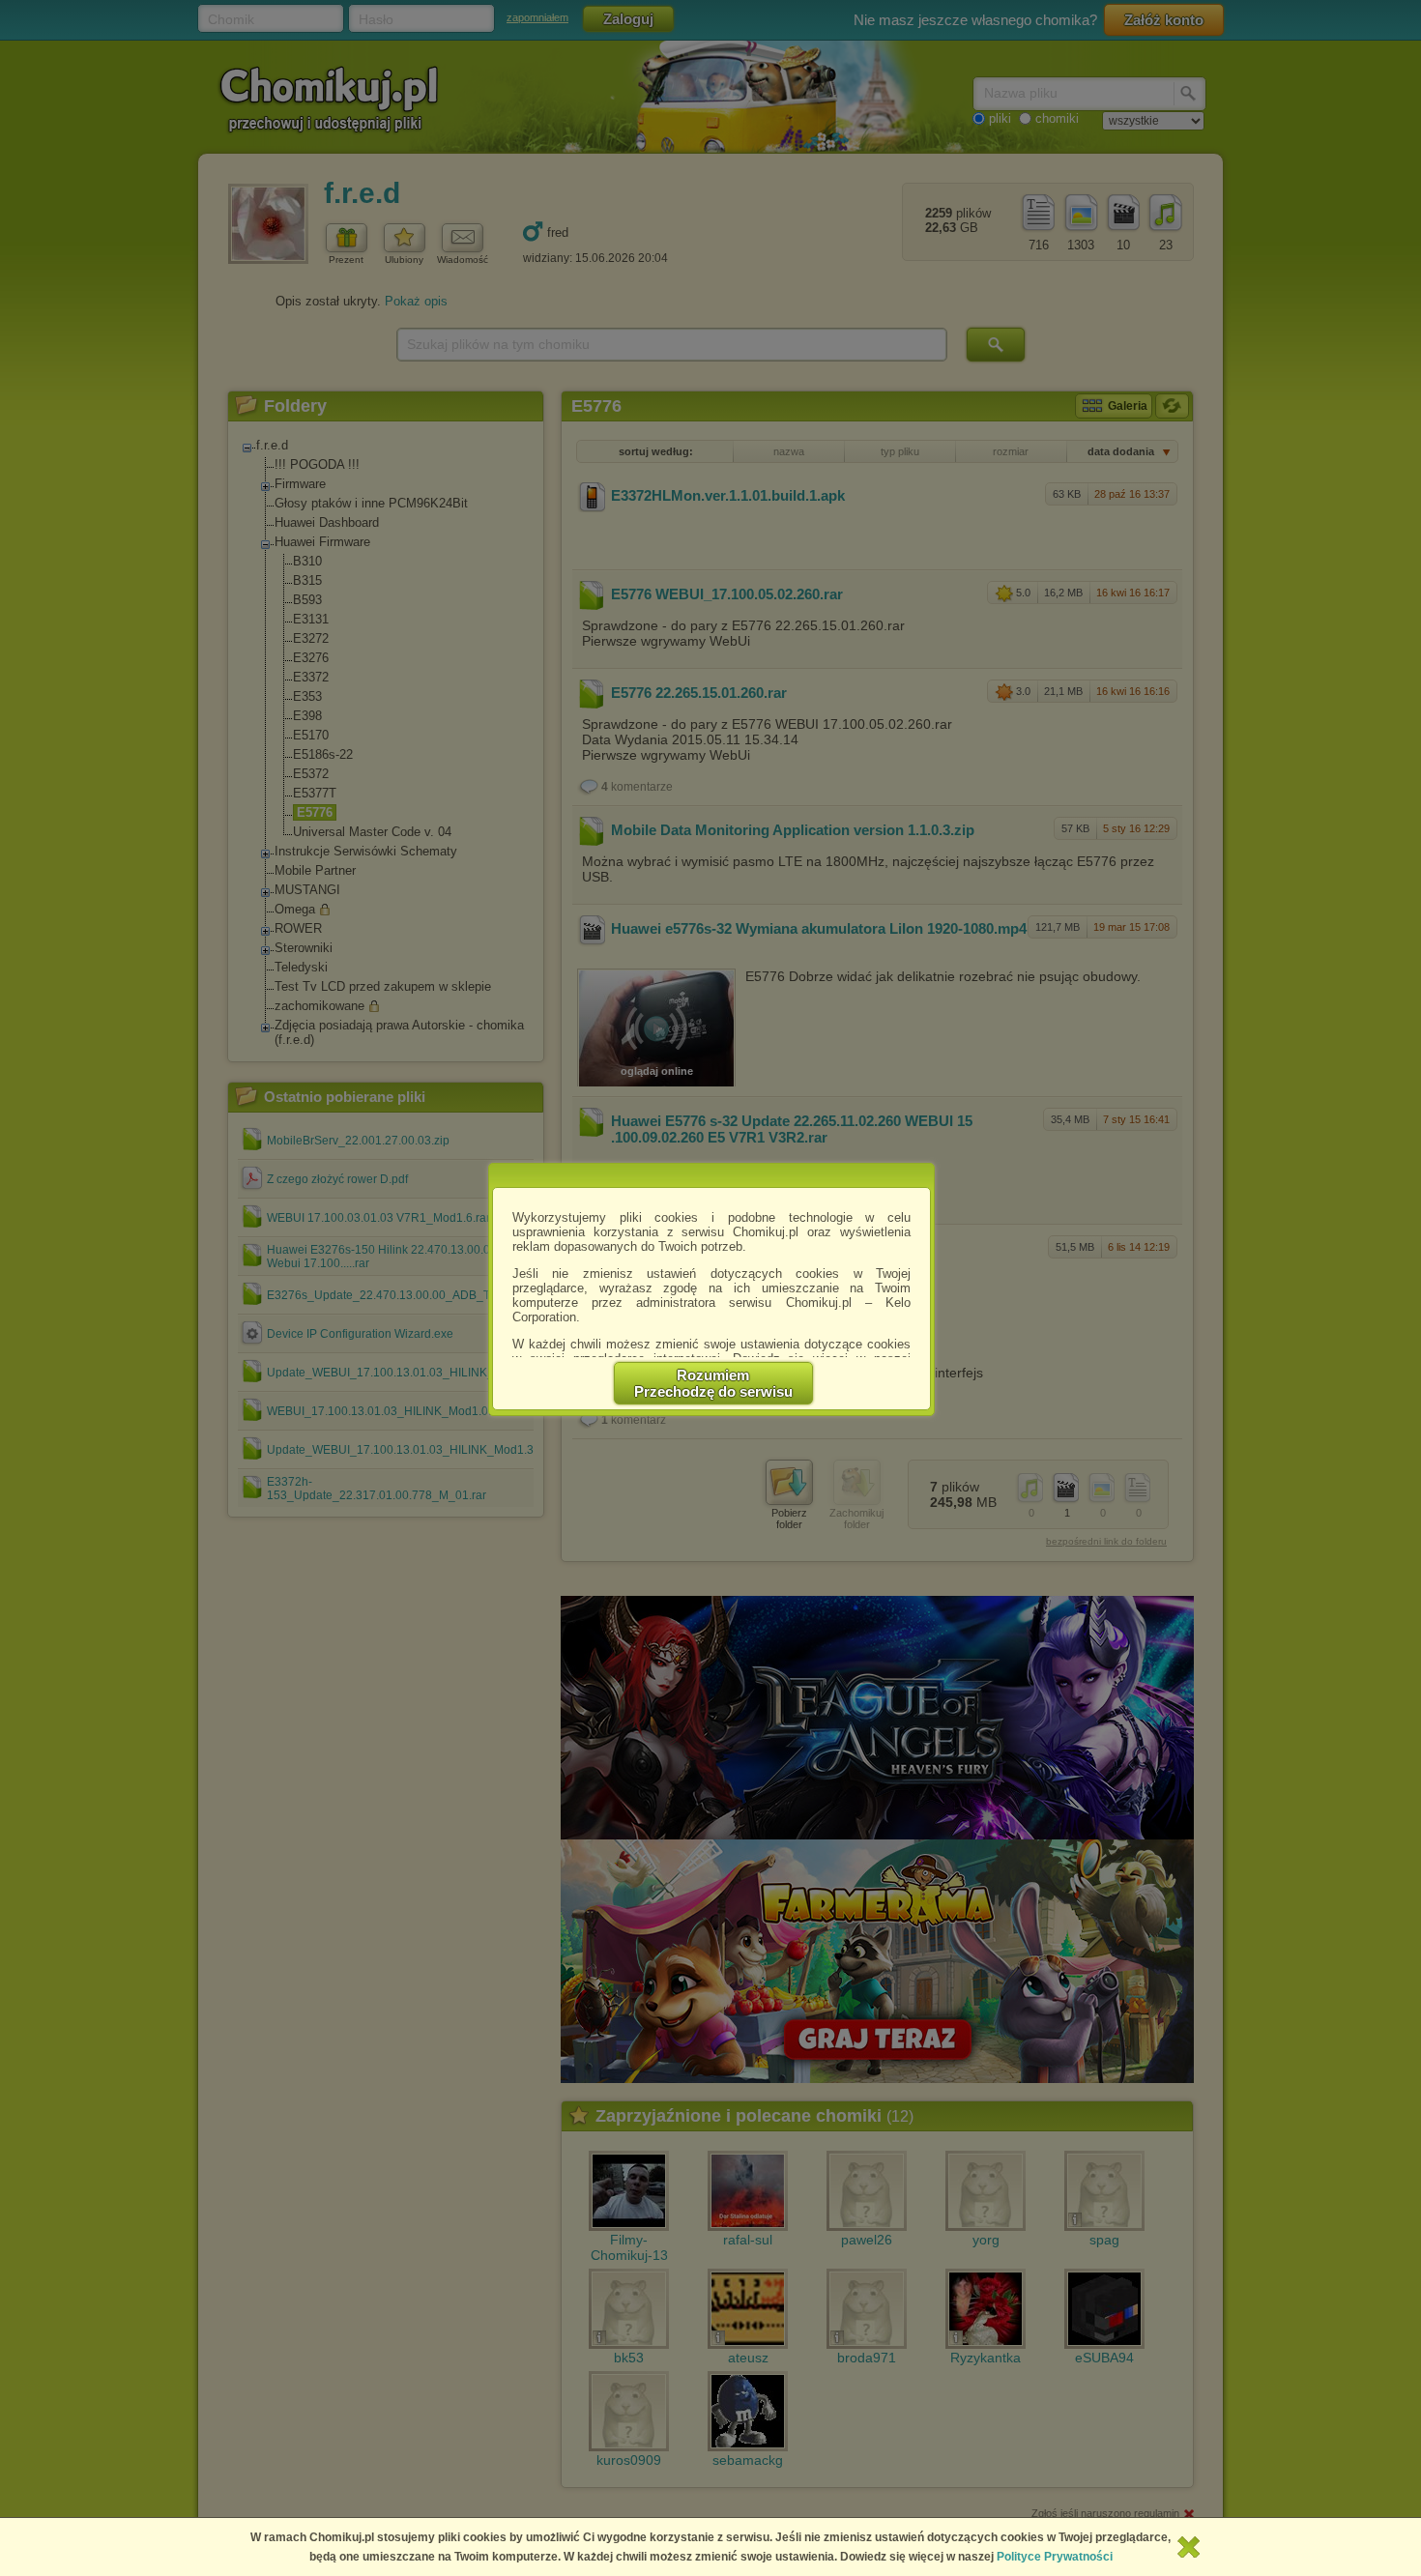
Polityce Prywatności (1055, 2557)
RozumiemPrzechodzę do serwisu (713, 1383)
